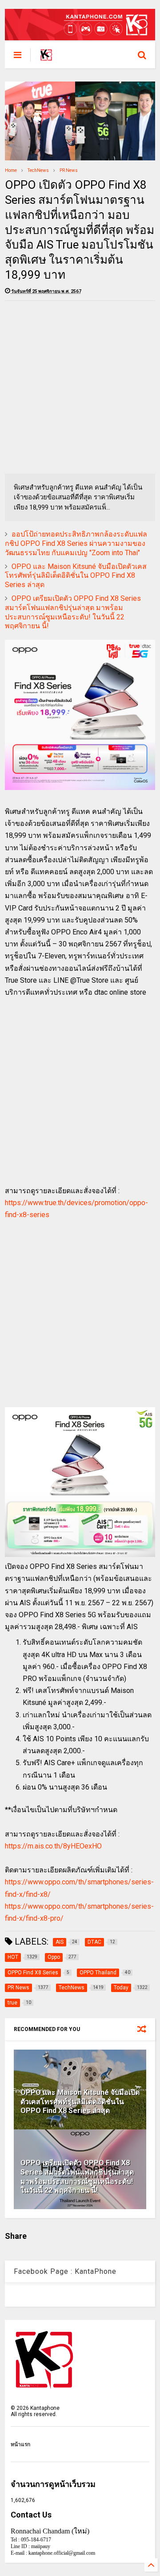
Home (11, 170)
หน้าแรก (20, 2444)
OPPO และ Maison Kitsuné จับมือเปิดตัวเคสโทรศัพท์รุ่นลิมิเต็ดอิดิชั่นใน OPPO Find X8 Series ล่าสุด (76, 576)
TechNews (38, 170)
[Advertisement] (80, 387)
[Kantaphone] (46, 58)
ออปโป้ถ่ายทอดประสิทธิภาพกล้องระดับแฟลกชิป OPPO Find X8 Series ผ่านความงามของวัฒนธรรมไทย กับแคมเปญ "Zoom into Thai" (76, 543)
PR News (69, 170)
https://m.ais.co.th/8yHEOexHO (53, 1846)
